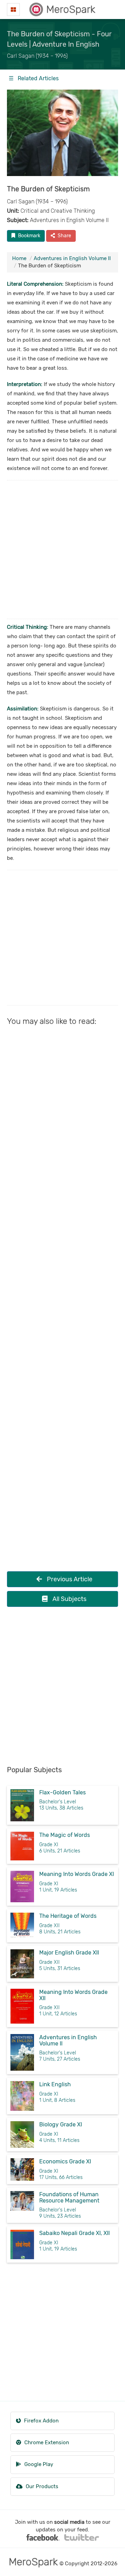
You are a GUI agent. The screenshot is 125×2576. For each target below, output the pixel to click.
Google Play (38, 2464)
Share (64, 236)
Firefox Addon (41, 2421)
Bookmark (29, 236)
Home (19, 258)
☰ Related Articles (34, 78)
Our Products (41, 2486)
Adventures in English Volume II (72, 258)
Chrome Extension (46, 2442)
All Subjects (69, 1599)
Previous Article (69, 1579)
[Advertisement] (62, 550)
